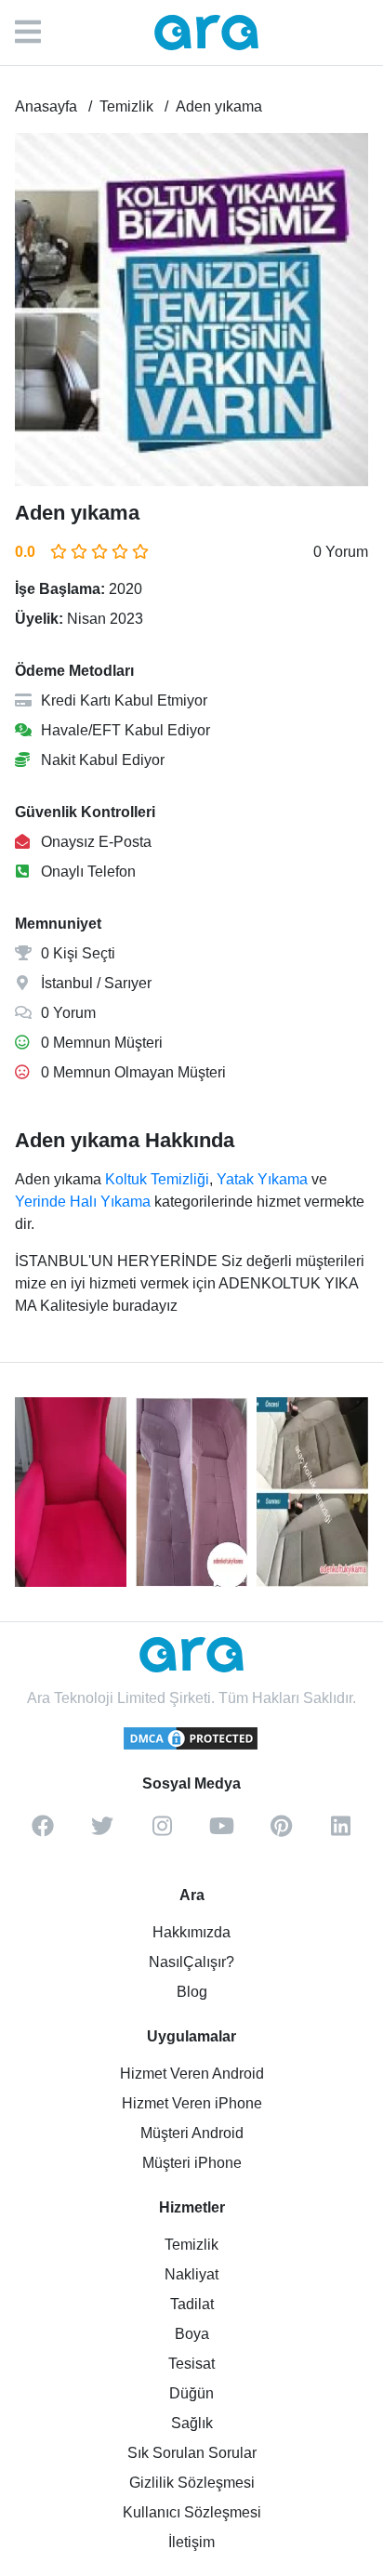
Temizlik (191, 2245)
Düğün (191, 2393)
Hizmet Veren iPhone (192, 2103)
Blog (192, 1992)
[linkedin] (340, 1832)
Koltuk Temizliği (157, 1179)
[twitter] (102, 1832)
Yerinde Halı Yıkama (83, 1202)
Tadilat (192, 2304)
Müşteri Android (192, 2133)
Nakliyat (191, 2274)
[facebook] (43, 1832)
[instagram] (162, 1832)
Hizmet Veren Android (192, 2074)
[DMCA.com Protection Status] (191, 1747)
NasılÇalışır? (191, 1962)
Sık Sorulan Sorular (192, 2453)
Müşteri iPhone (192, 2163)
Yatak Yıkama (262, 1179)
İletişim (191, 2542)
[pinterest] (281, 1832)
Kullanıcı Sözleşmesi (192, 2512)
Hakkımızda (191, 1932)
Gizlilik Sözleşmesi (192, 2483)
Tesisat (191, 2364)
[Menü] (37, 33)
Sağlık (192, 2423)
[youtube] (221, 1832)
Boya (192, 2334)
